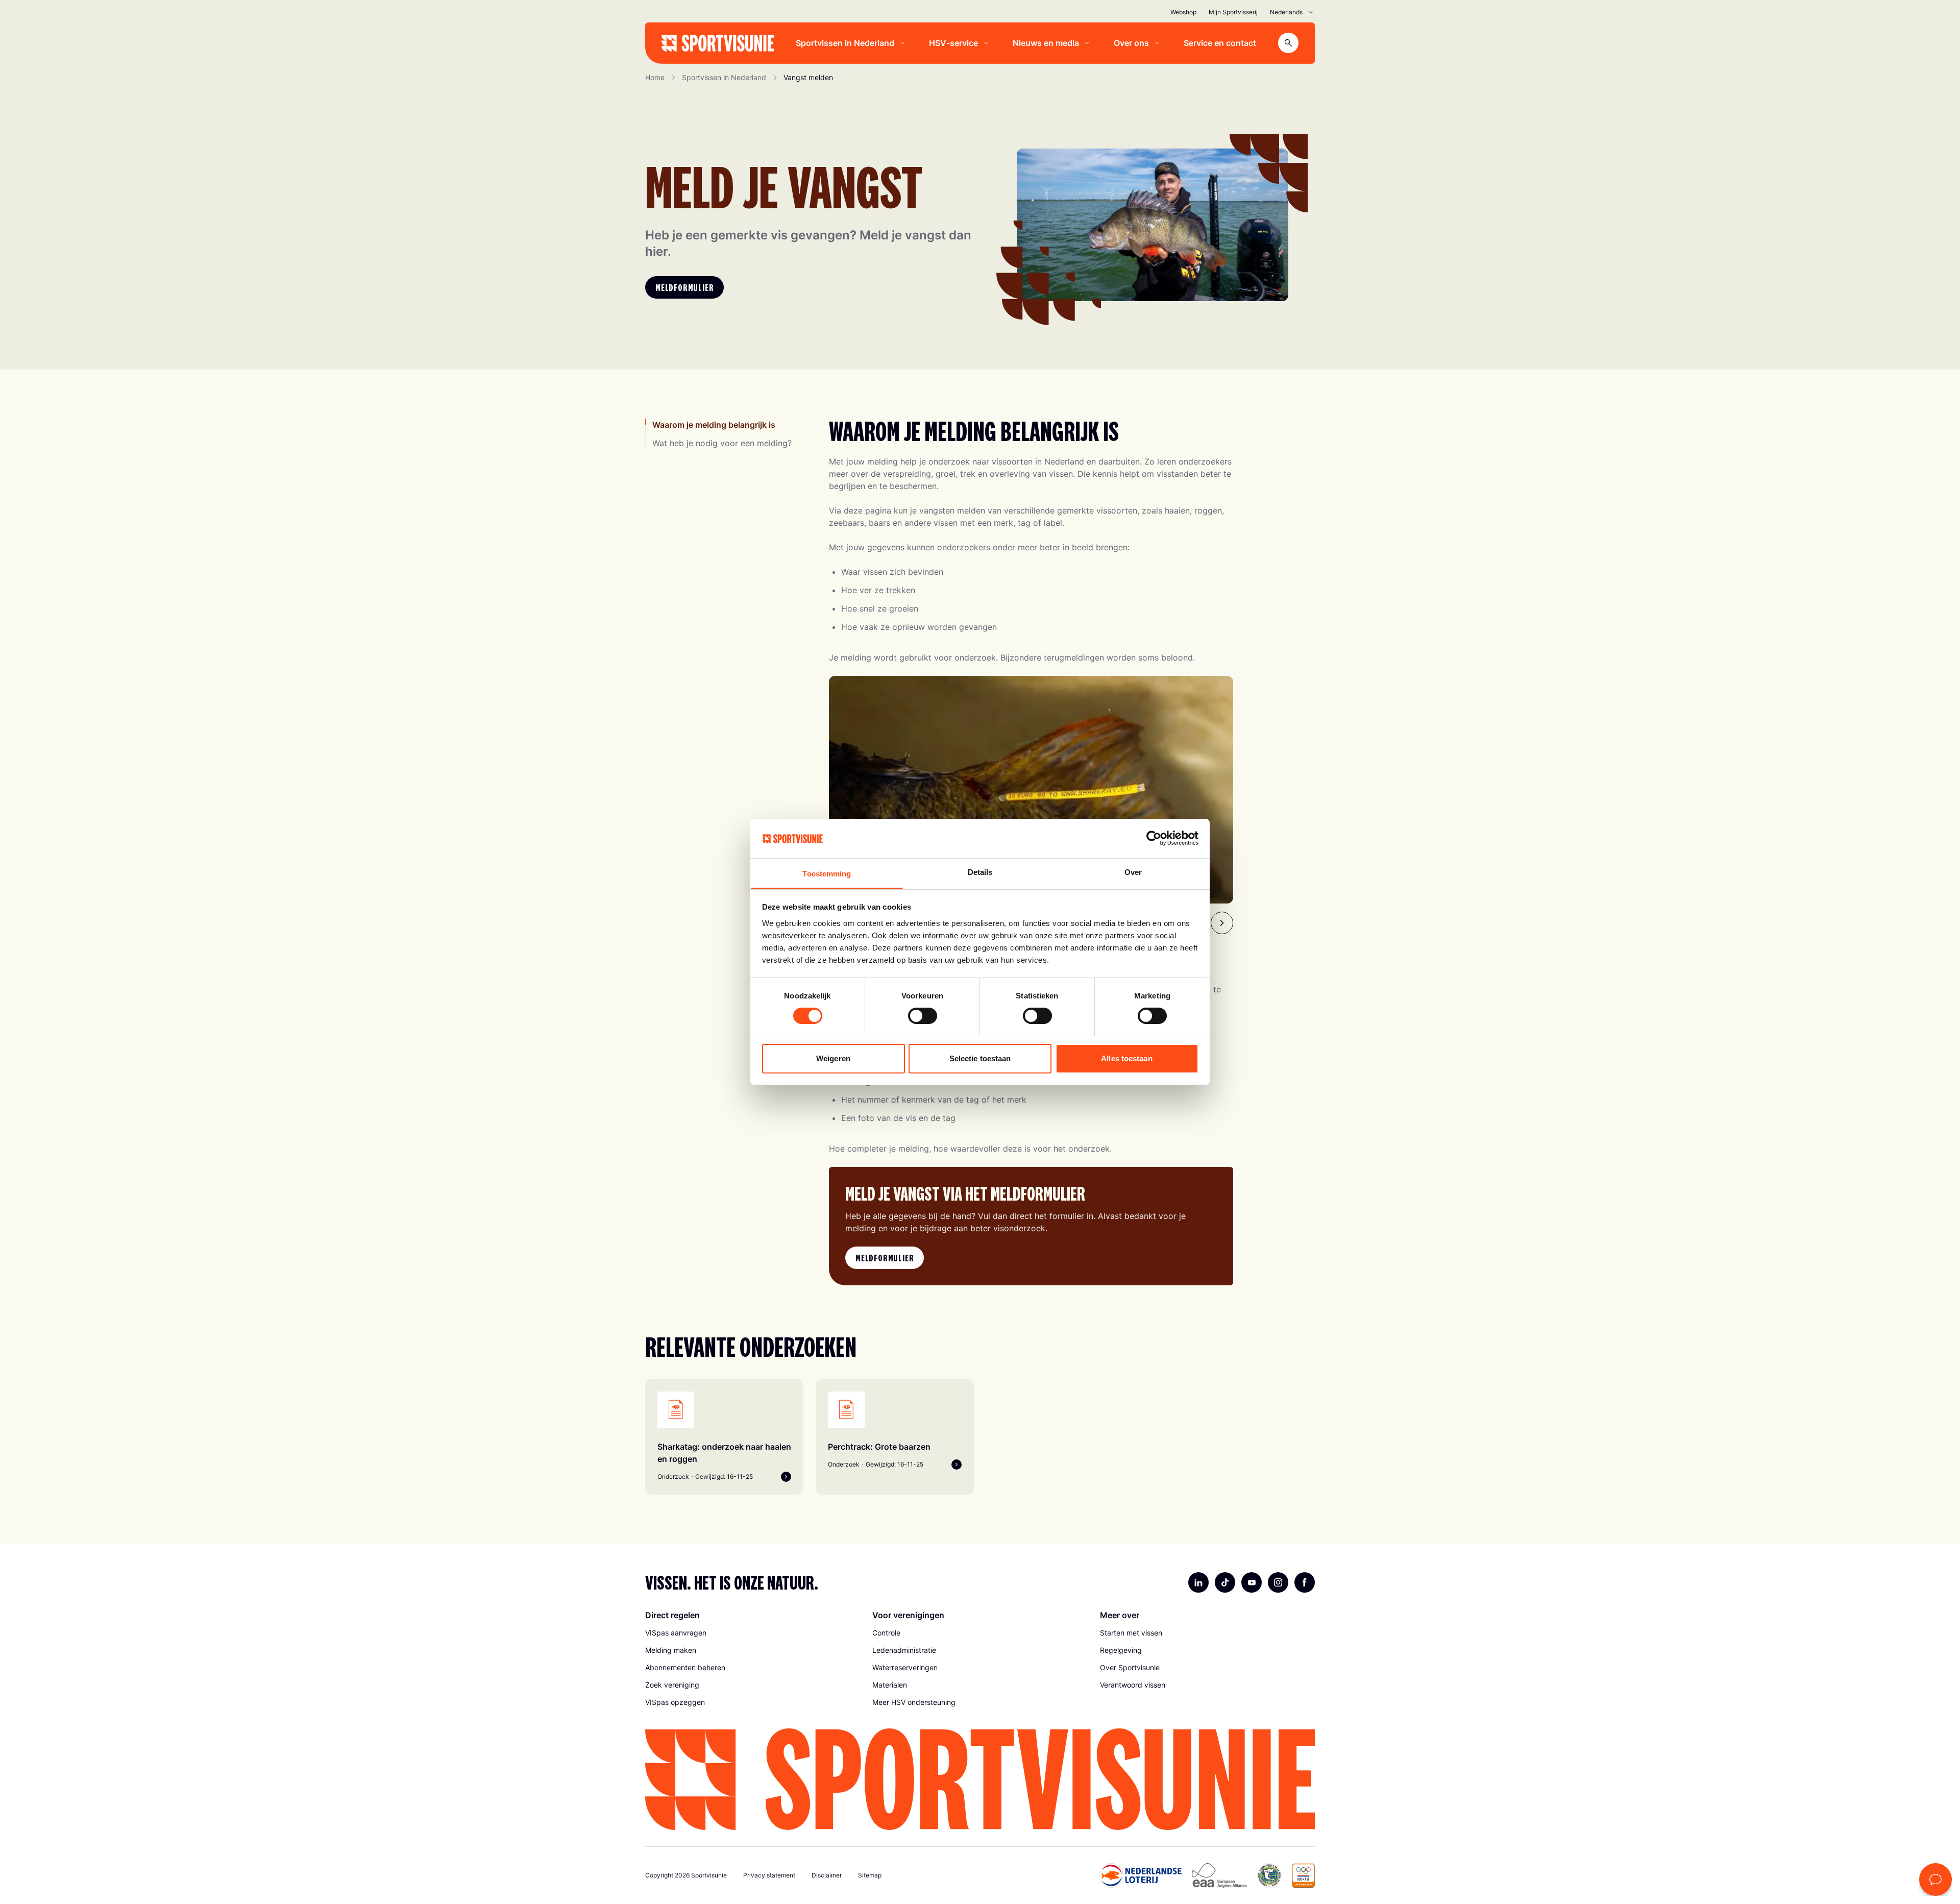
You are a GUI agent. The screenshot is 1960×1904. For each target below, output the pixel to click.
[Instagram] (1278, 1582)
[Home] (718, 43)
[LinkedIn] (1198, 1582)
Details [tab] (980, 872)
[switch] (923, 1016)
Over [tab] (1133, 872)
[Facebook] (1305, 1582)
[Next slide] (1222, 923)
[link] (753, 1633)
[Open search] (1288, 43)
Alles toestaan (1126, 1058)
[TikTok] (1225, 1582)
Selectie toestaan (980, 1058)
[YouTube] (1252, 1582)
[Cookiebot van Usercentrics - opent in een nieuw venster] (1154, 838)
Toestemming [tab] (827, 874)
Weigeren (833, 1058)
